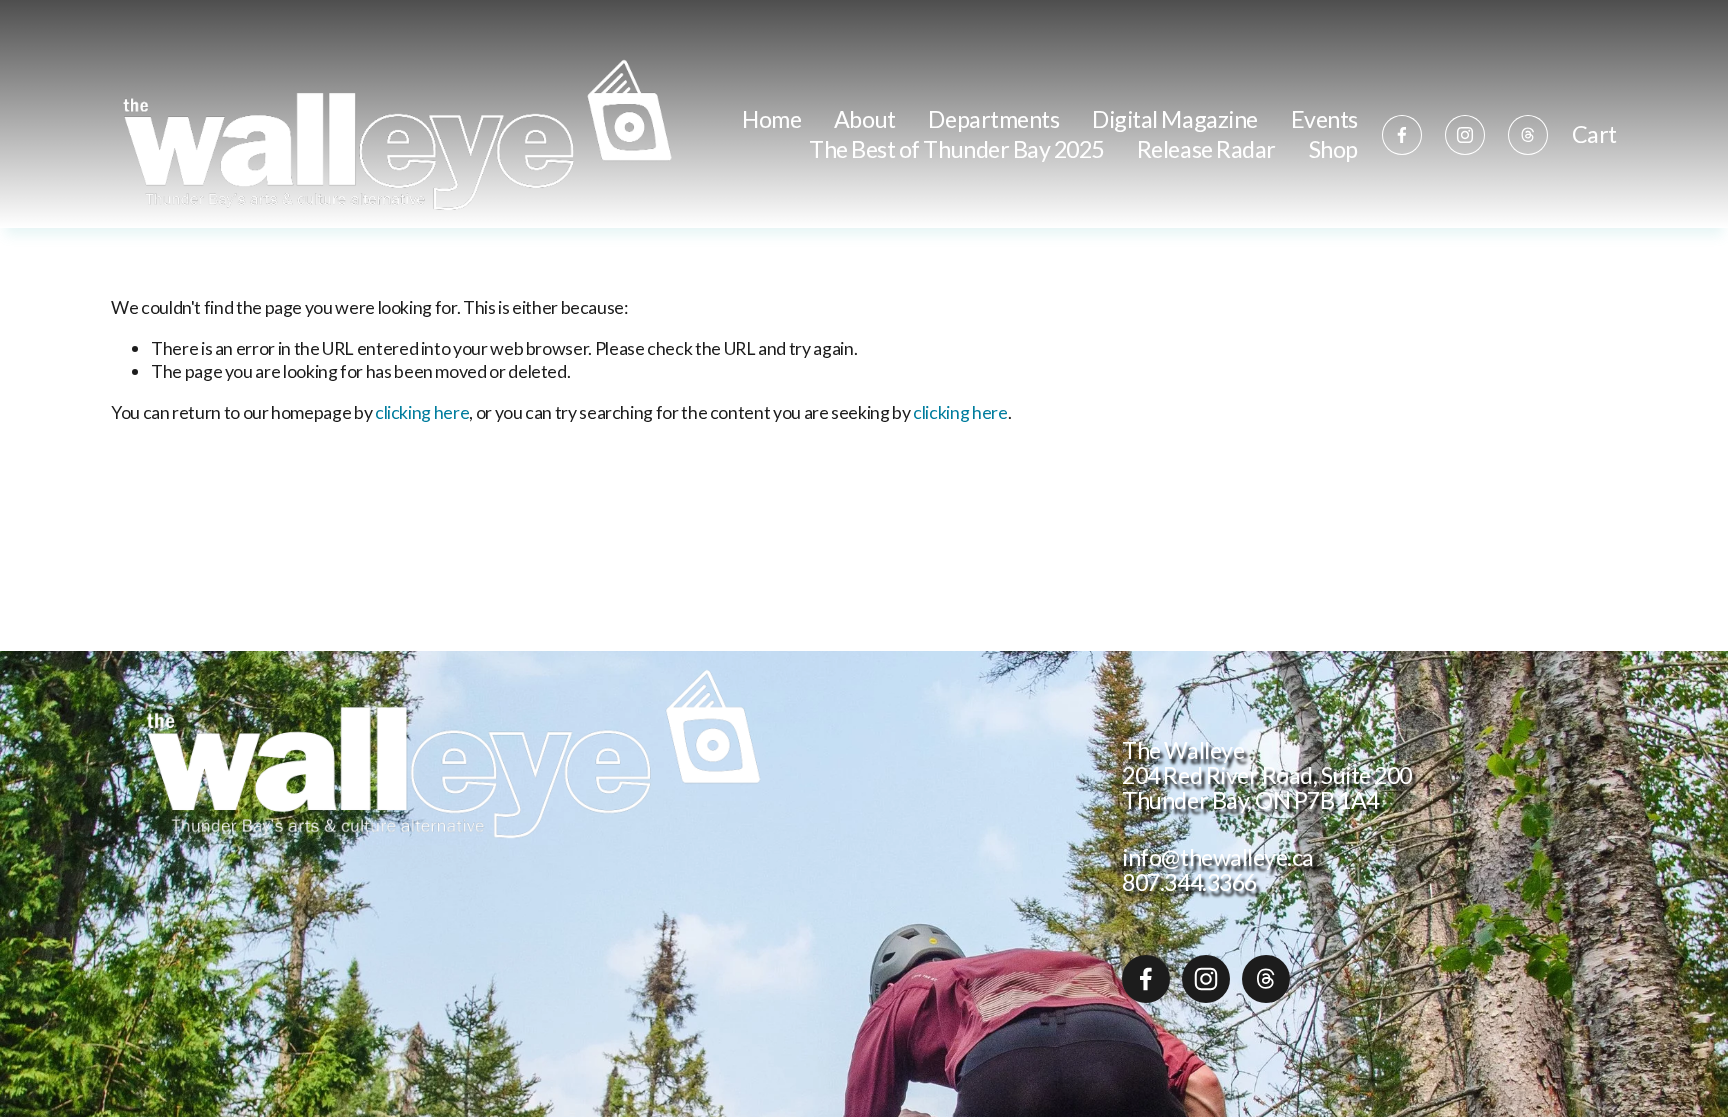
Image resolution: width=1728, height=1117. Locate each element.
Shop (1333, 149)
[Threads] (1528, 135)
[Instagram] (1465, 135)
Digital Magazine (1175, 119)
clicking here (422, 412)
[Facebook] (1402, 135)
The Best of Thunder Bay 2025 (956, 149)
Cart (1594, 135)
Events (1324, 119)
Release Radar (1206, 149)
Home (771, 119)
